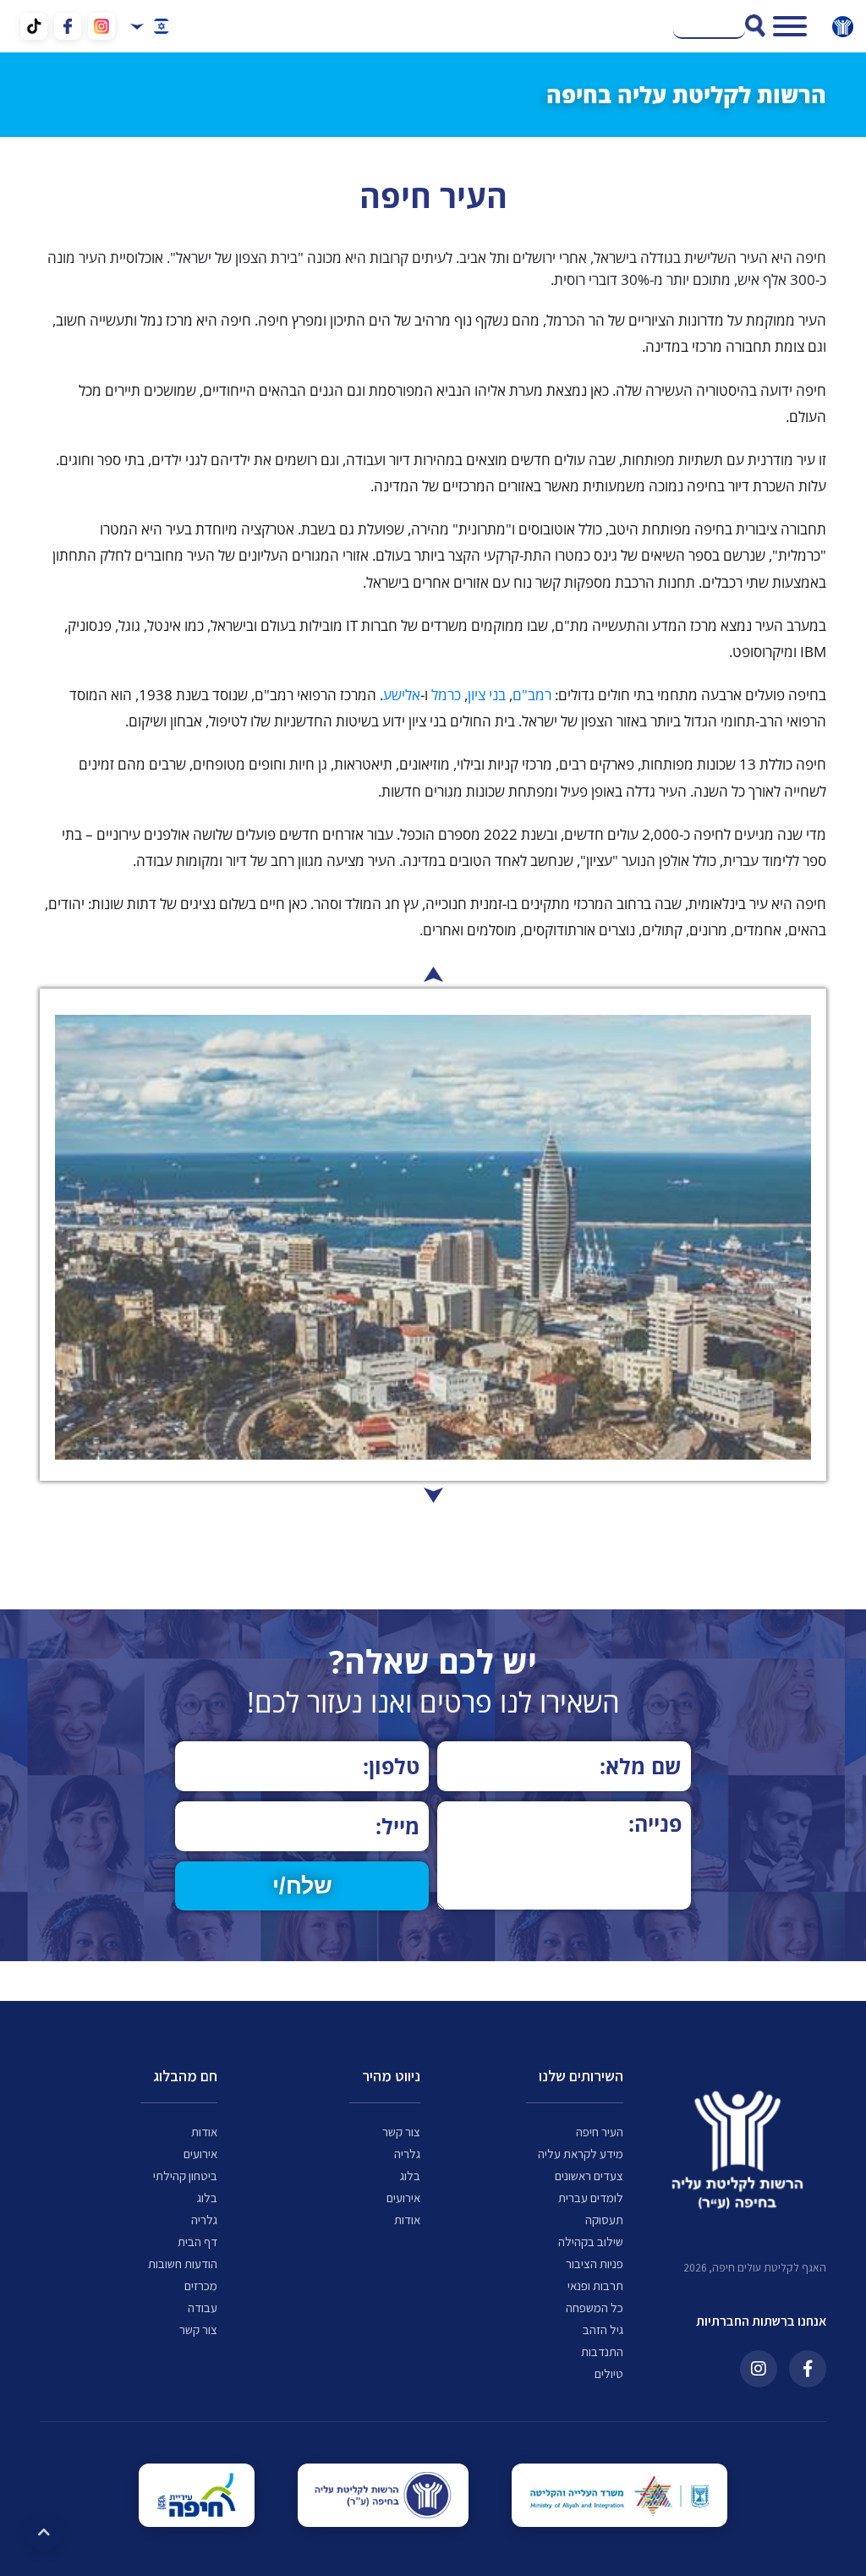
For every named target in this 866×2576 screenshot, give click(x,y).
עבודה (203, 2308)
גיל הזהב (603, 2330)
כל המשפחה (595, 2308)
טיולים (609, 2374)
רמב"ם (532, 695)
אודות (407, 2220)
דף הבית (197, 2242)
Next (433, 974)
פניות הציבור (595, 2264)
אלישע (402, 695)
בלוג (410, 2176)
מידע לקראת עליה (581, 2154)
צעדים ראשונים (589, 2176)
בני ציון (487, 695)
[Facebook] (68, 26)
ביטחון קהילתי (185, 2176)
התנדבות (602, 2352)
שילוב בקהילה (591, 2242)
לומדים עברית (591, 2198)
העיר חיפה (600, 2132)
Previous (433, 1495)
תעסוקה (604, 2220)
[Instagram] (101, 26)
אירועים (403, 2198)
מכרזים (201, 2286)
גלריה (407, 2154)
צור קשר (401, 2132)
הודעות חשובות (183, 2264)
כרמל (446, 695)
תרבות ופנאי (595, 2286)
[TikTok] (34, 23)
